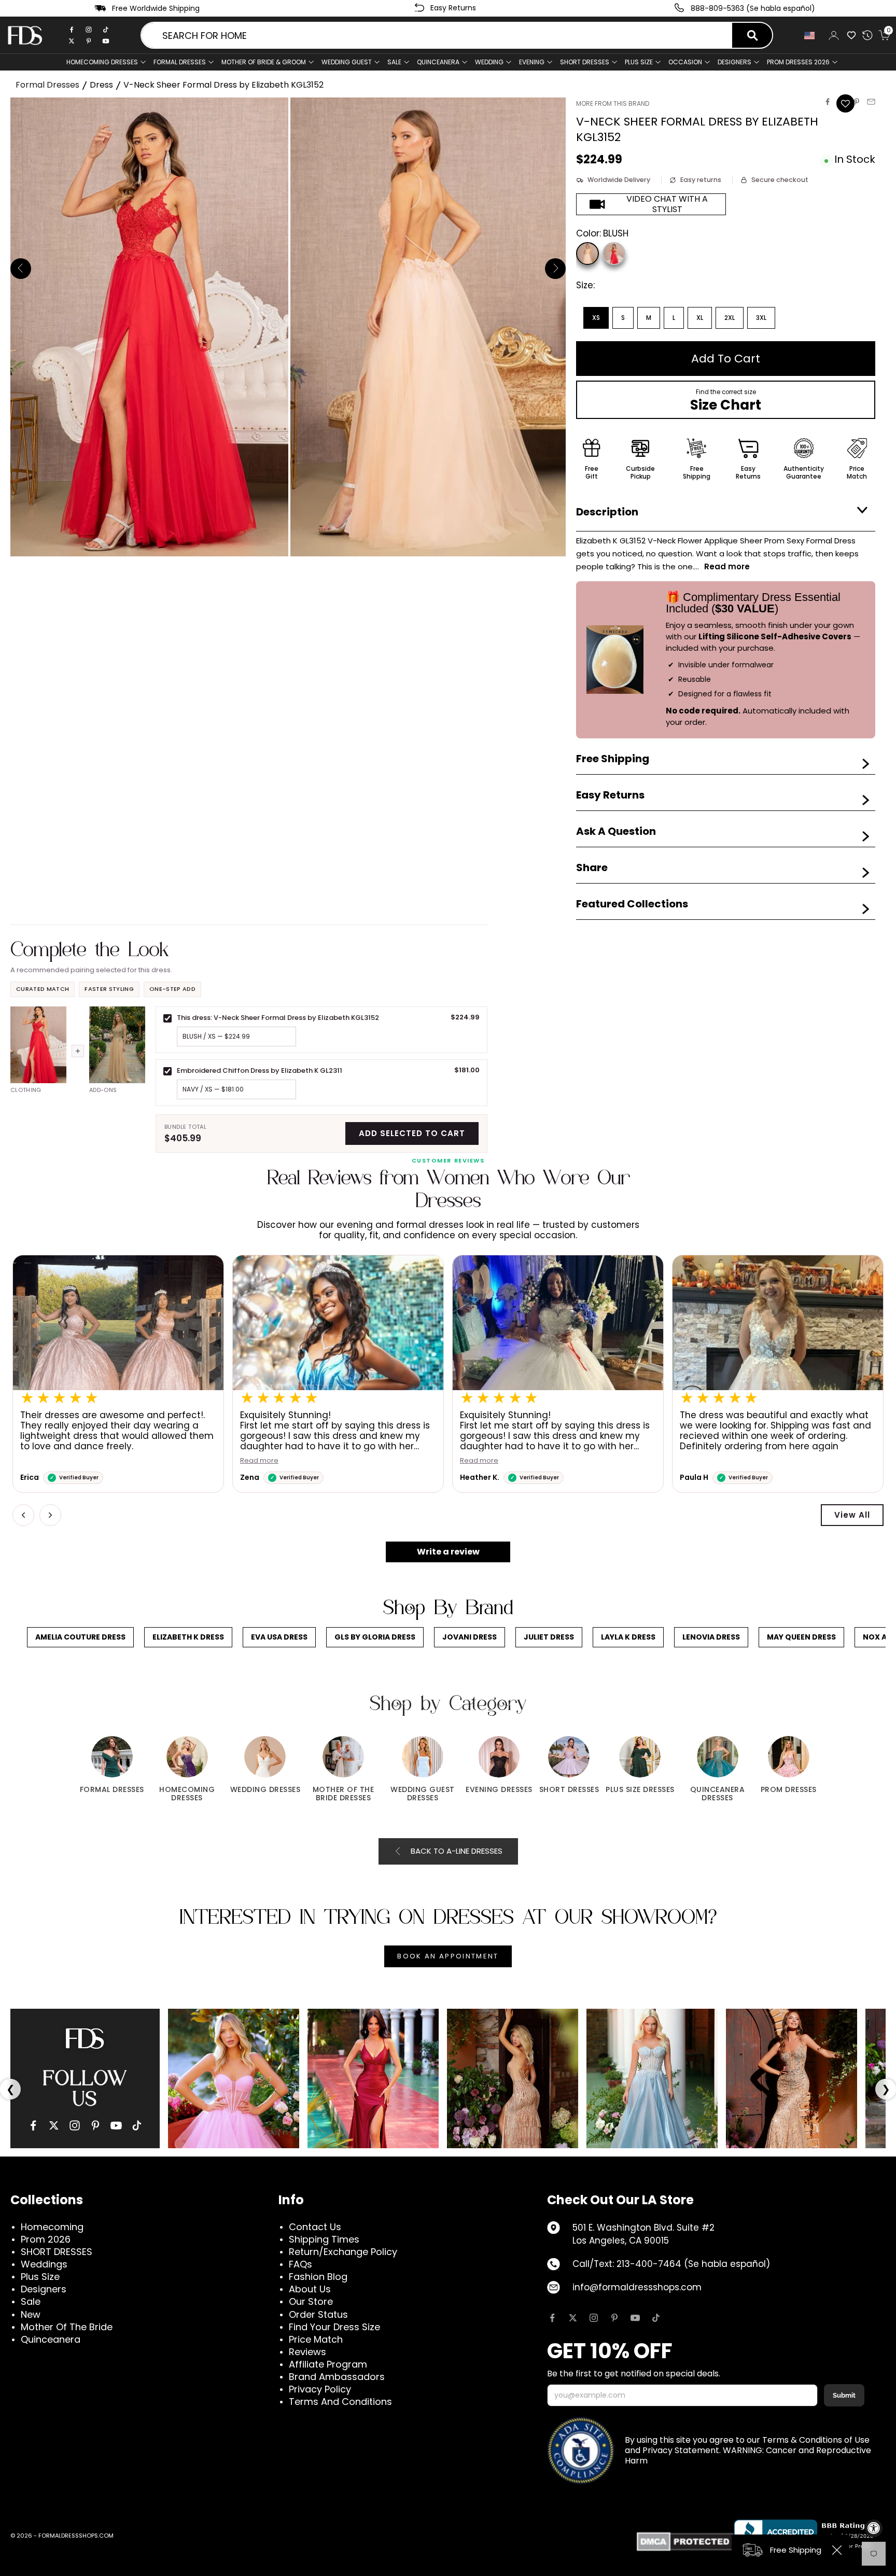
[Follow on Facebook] (552, 2318)
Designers (44, 2289)
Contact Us (315, 2227)
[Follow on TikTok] (656, 2318)
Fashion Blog (318, 2277)
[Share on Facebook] (828, 102)
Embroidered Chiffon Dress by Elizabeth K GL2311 (260, 1070)
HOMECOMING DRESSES (102, 62)
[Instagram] (89, 30)
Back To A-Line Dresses (457, 1851)
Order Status (318, 2314)
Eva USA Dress (279, 1637)
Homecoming (52, 2227)
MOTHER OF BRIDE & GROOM (264, 62)
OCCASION (685, 62)
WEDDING (489, 62)
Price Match (316, 2339)
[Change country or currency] (810, 36)
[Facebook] (72, 30)
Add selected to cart (412, 1133)
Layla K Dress (628, 1637)
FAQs (300, 2264)
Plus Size (40, 2277)
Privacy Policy (320, 2389)
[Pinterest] (89, 41)
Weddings (44, 2264)
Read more (259, 1461)
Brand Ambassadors (337, 2377)
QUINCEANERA (438, 62)
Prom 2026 (46, 2239)
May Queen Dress (801, 1637)
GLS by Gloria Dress (375, 1637)
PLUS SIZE (639, 62)
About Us (310, 2289)
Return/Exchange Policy (343, 2252)
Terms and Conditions (340, 2402)
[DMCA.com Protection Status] (685, 2542)
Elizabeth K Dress (188, 1637)
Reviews (307, 2352)
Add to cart (726, 359)
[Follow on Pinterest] (614, 2318)
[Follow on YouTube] (635, 2318)
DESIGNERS (734, 62)
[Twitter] (72, 41)
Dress (101, 85)
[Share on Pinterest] (857, 102)
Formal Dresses (47, 85)
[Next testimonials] (50, 1515)
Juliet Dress (549, 1637)
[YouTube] (116, 2125)
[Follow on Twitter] (573, 2318)
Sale (394, 62)
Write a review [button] (448, 1552)
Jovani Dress (470, 1637)
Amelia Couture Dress (80, 1637)
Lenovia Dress (711, 1637)
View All (852, 1515)
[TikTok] (106, 30)
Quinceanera (51, 2339)
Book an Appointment (448, 1956)
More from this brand (613, 103)
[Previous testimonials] (23, 1515)
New (31, 2314)
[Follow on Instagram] (594, 2318)
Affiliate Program (328, 2364)
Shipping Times (324, 2239)
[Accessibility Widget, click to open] (874, 2528)
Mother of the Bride (67, 2327)
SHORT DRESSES (585, 62)
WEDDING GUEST (347, 62)
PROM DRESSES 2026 (798, 62)
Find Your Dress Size (334, 2327)
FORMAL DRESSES (180, 62)
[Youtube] (106, 41)
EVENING (532, 62)
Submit (844, 2395)
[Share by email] (871, 102)
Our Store (311, 2301)
